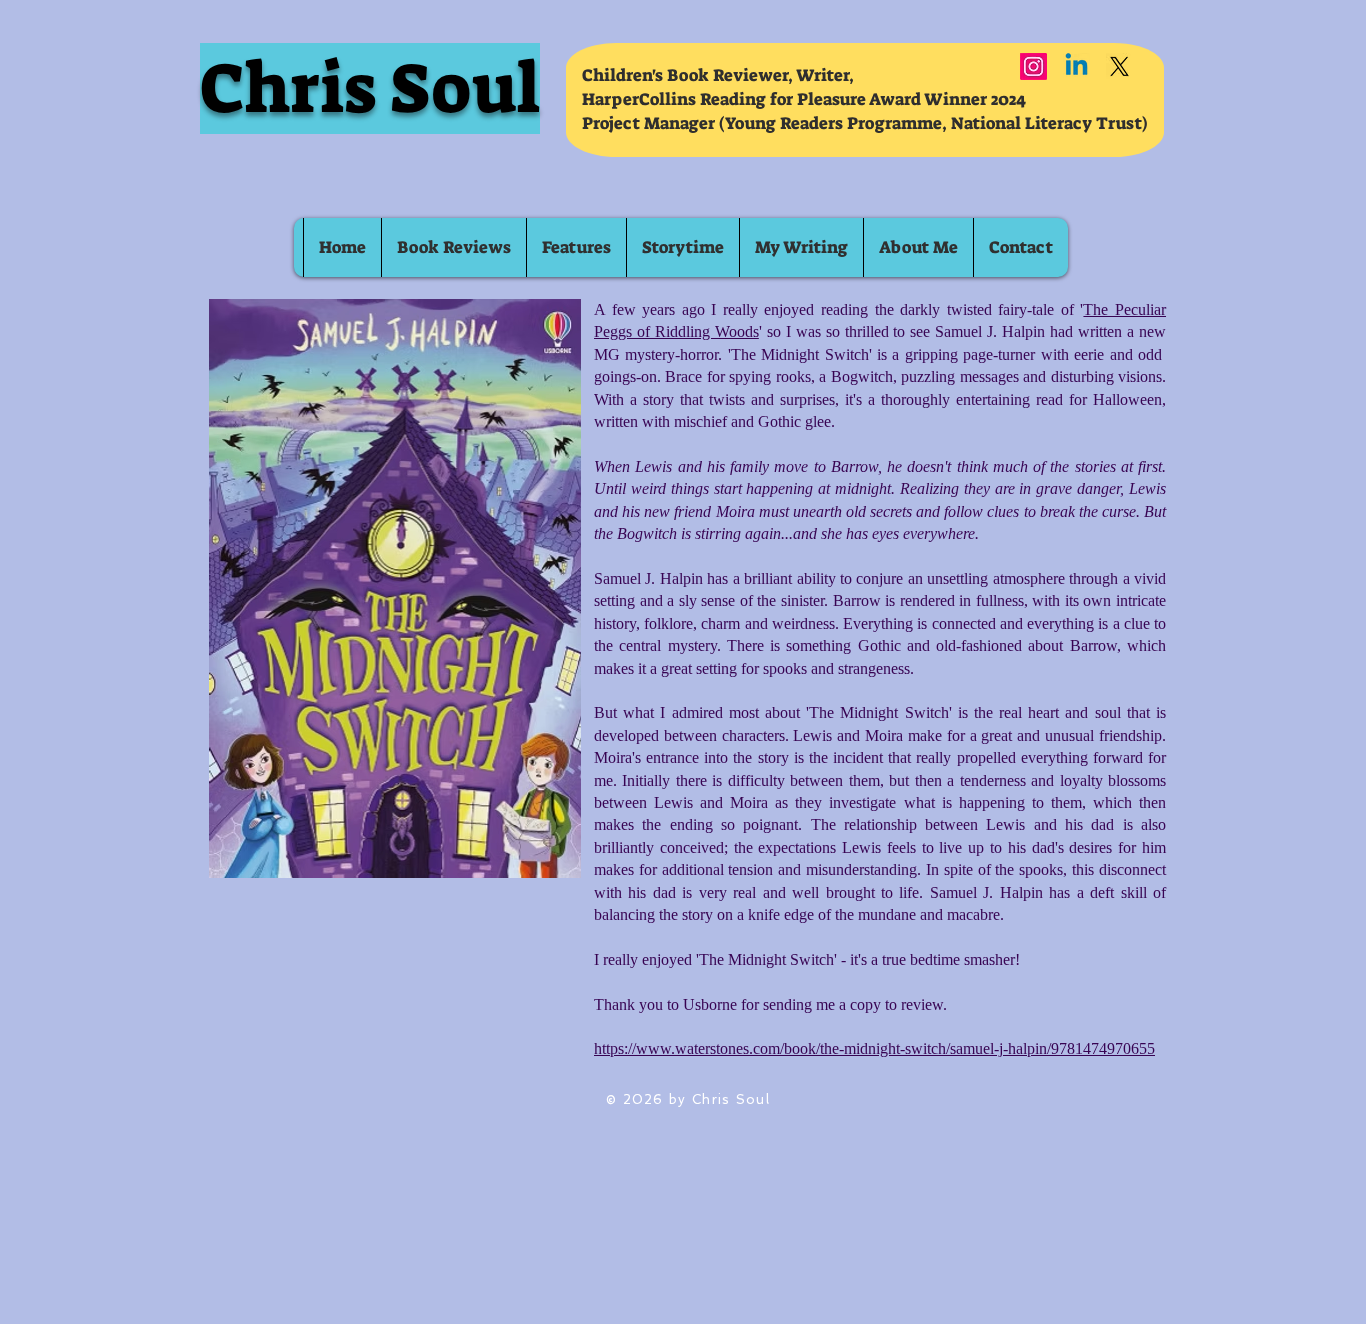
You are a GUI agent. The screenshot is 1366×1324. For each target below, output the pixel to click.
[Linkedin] (1076, 66)
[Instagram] (1033, 66)
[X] (1119, 66)
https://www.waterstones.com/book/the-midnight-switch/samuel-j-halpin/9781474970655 (874, 1048)
